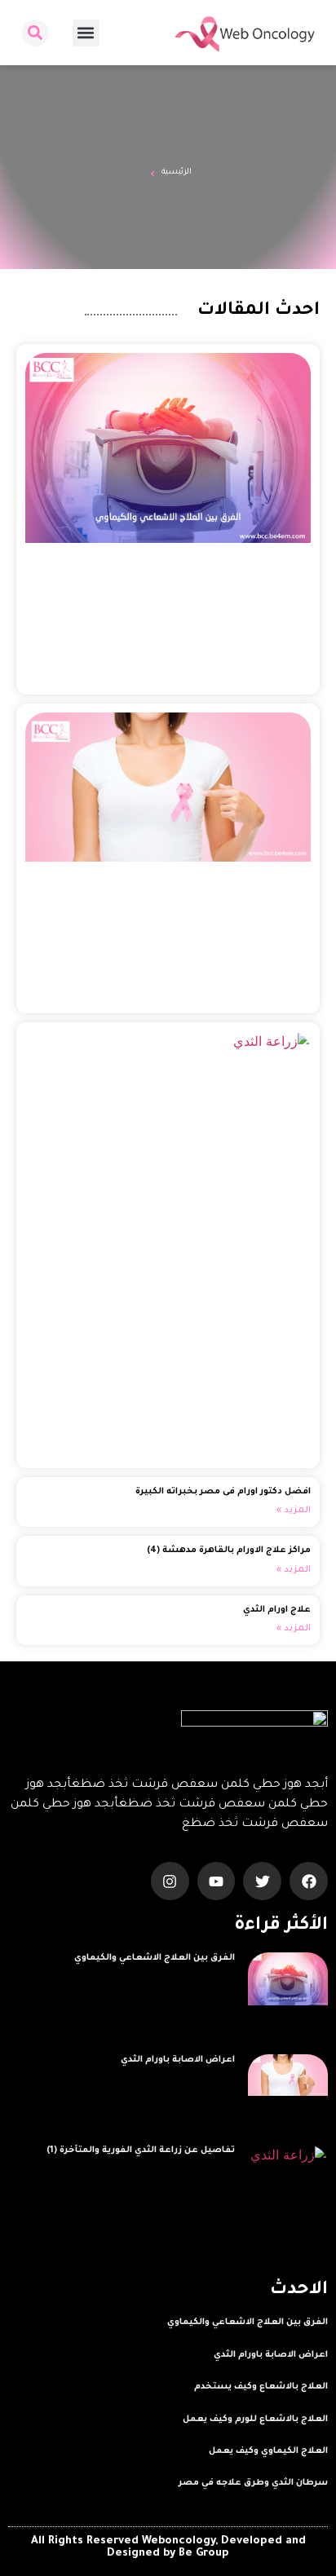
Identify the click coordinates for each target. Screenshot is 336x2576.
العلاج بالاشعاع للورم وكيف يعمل (255, 2419)
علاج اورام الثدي (277, 1610)
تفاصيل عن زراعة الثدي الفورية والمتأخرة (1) (141, 2150)
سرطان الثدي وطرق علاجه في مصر (253, 2483)
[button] (86, 33)
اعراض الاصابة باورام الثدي (178, 2060)
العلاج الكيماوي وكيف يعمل (268, 2451)
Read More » (208, 1977)
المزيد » (294, 1511)
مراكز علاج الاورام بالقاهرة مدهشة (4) (229, 1550)
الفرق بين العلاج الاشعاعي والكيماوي (155, 1958)
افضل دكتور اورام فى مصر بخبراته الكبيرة (223, 1492)
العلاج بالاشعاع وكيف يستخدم (261, 2387)
